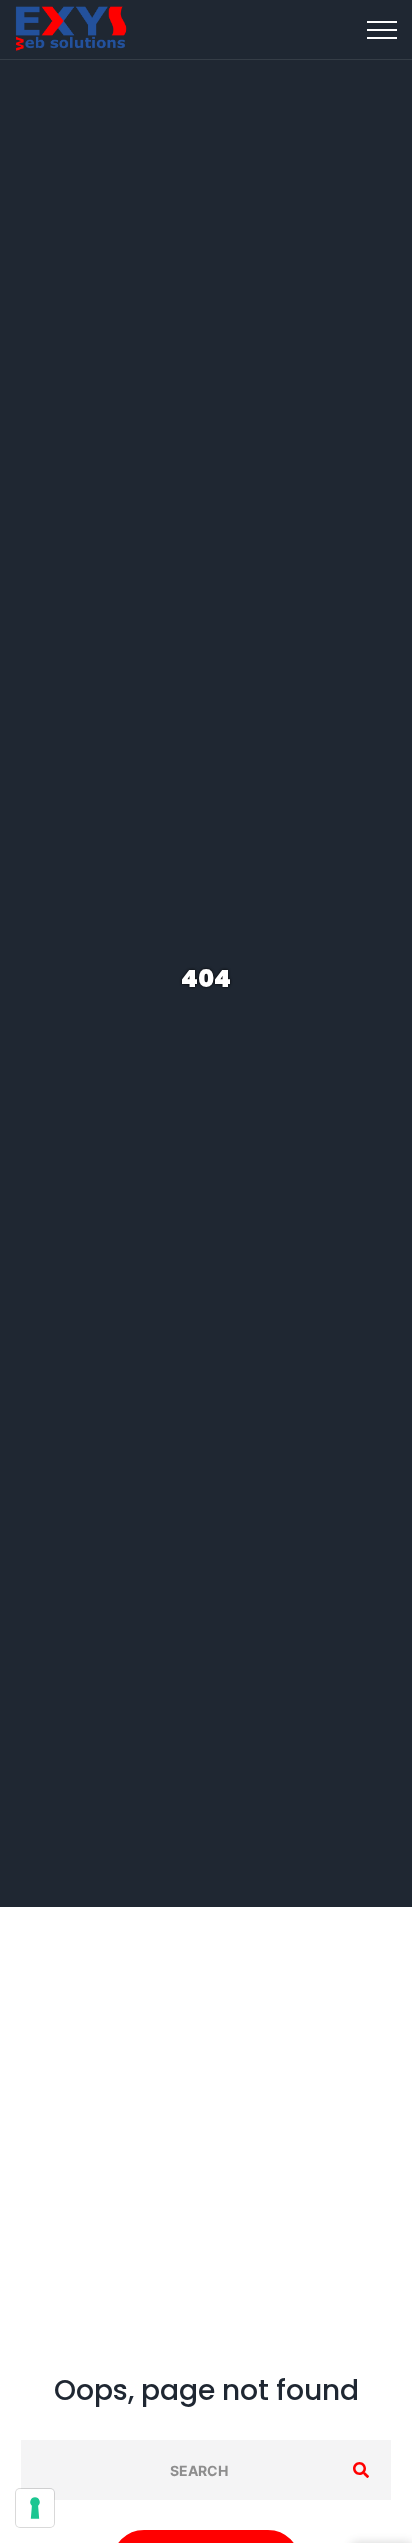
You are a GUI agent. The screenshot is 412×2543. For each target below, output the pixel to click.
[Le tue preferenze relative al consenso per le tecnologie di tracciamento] (35, 2508)
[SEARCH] (361, 2470)
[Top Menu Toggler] (382, 30)
